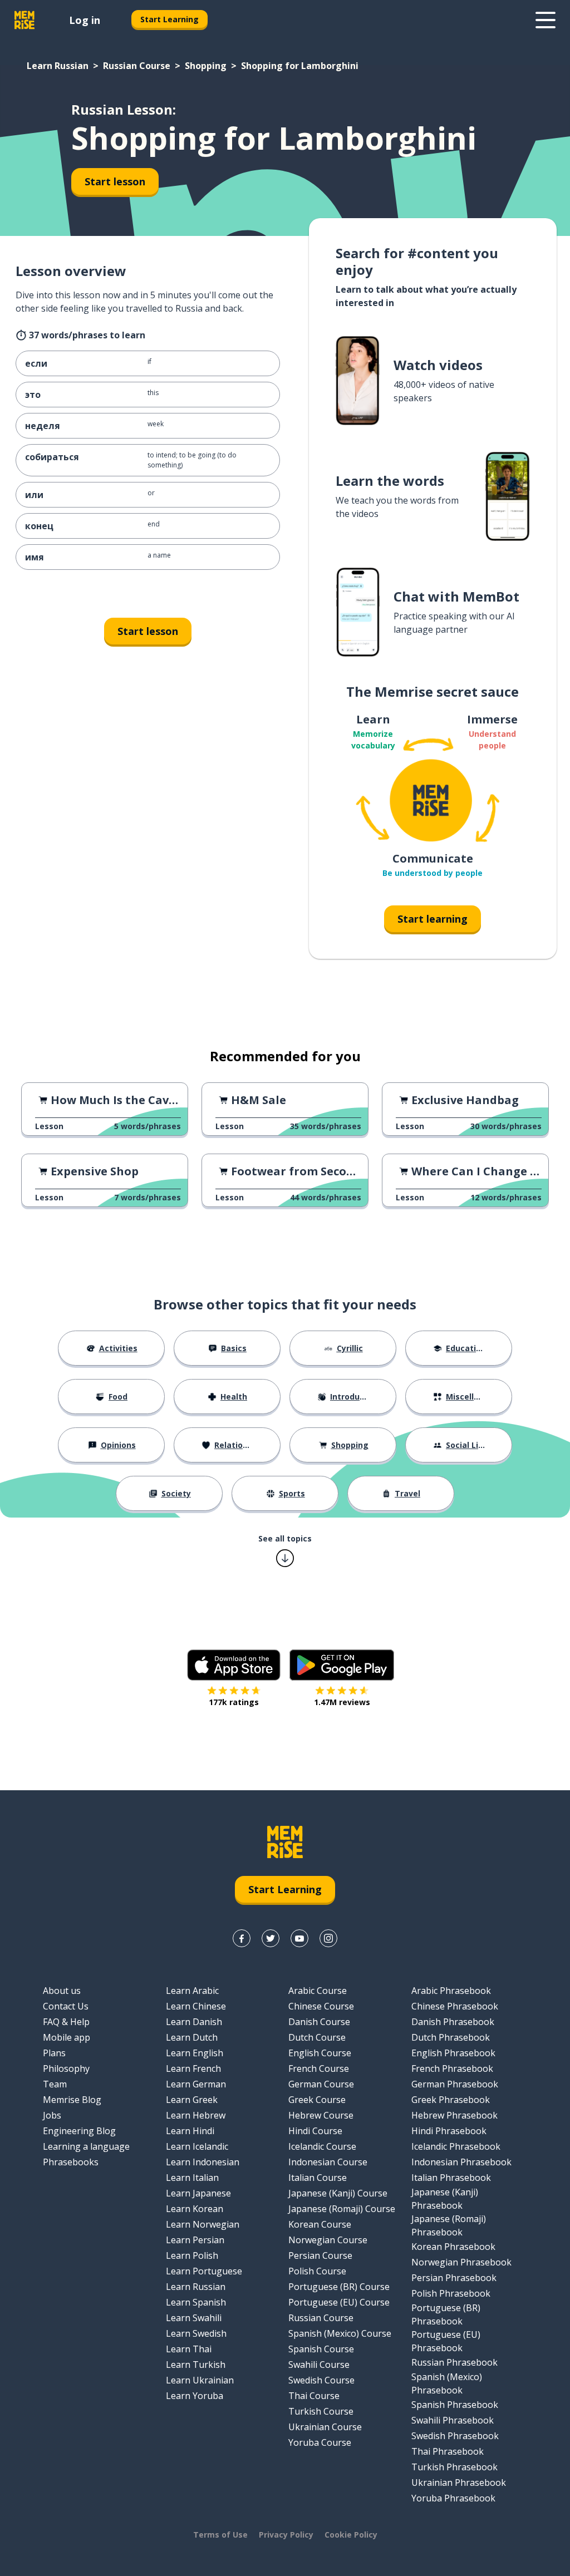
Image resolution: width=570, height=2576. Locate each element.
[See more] (546, 20)
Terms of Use (220, 2535)
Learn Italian (192, 2178)
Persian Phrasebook (454, 2278)
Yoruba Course (320, 2442)
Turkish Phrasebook (454, 2467)
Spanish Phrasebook (455, 2405)
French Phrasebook (452, 2068)
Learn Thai (189, 2349)
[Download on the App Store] (234, 1665)
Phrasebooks (71, 2162)
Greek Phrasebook (451, 2100)
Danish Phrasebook (453, 2022)
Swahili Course (319, 2365)
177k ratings (234, 1702)
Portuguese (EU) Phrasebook (446, 2341)
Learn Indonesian (203, 2162)
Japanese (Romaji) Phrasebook (449, 2225)
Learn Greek (192, 2100)
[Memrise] (24, 20)
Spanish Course (321, 2349)
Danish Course (319, 2022)
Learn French (193, 2068)
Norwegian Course (328, 2240)
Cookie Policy (351, 2535)
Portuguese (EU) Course (339, 2302)
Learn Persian (195, 2240)
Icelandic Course (322, 2146)
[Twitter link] (271, 1938)
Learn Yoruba (195, 2396)
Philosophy (66, 2068)
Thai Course (314, 2396)
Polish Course (317, 2271)
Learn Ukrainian (200, 2380)
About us (62, 1991)
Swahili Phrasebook (453, 2420)
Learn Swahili (194, 2318)
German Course (321, 2084)
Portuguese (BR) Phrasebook (446, 2314)
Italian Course (318, 2178)
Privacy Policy (286, 2535)
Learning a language (86, 2146)
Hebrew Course (321, 2115)
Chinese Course (321, 2006)
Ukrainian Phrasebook (459, 2483)
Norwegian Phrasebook (461, 2262)
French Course (319, 2068)
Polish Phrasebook (451, 2293)
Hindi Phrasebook (449, 2131)
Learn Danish (194, 2022)
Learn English (195, 2053)
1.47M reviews (342, 1702)
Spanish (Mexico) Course (340, 2333)
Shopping (206, 66)
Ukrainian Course (325, 2427)
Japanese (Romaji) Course (342, 2209)
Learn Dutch (192, 2037)
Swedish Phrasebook (455, 2436)
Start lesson (115, 181)
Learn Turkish (196, 2365)
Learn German (196, 2084)
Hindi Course (315, 2131)
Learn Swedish (196, 2333)
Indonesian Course (328, 2162)
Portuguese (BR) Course (339, 2287)
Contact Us (66, 2006)
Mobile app (67, 2037)
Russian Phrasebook (454, 2362)
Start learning (433, 919)
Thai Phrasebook (448, 2451)
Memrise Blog (72, 2100)
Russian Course (137, 66)
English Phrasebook (453, 2053)
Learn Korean (195, 2209)
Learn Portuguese (204, 2271)
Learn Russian (58, 66)
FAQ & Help (66, 2022)
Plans (54, 2053)
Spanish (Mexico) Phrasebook (447, 2383)
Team (55, 2084)
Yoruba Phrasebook (453, 2498)
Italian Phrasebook (451, 2178)
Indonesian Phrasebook (461, 2162)
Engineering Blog (79, 2131)
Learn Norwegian (203, 2224)
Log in (85, 20)
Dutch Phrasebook (451, 2037)
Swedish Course (321, 2380)
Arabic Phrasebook (451, 1991)
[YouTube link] (299, 1938)
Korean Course (320, 2224)
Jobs (52, 2115)
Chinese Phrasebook (455, 2006)
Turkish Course (321, 2411)
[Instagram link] (328, 1938)
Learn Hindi (190, 2131)
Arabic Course (318, 1991)
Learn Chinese (196, 2006)
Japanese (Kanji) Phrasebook (445, 2199)
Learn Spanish (196, 2302)
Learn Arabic (192, 1991)
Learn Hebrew (196, 2115)
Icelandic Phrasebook (456, 2146)
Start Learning (169, 19)
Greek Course (317, 2100)
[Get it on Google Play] (342, 1665)
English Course (320, 2053)
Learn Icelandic (197, 2146)
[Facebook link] (242, 1938)
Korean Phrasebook (453, 2247)
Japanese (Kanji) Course (338, 2193)
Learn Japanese (198, 2193)
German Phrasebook (455, 2084)
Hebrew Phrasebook (454, 2115)
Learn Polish (192, 2255)
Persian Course (320, 2255)
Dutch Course (317, 2037)
